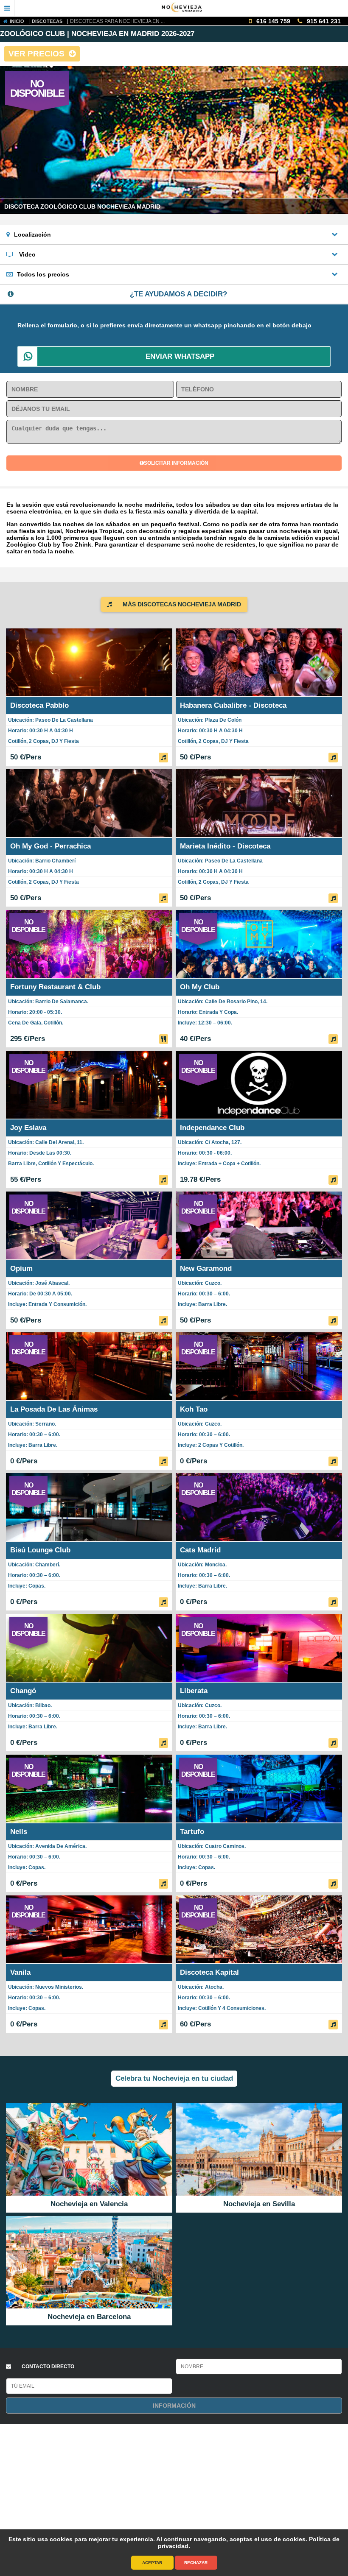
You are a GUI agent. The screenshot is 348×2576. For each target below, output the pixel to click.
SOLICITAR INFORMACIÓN (176, 463)
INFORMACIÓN (174, 2406)
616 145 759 (272, 21)
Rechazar (196, 2563)
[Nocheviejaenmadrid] (182, 8)
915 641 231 (323, 21)
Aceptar (152, 2563)
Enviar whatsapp (180, 356)
